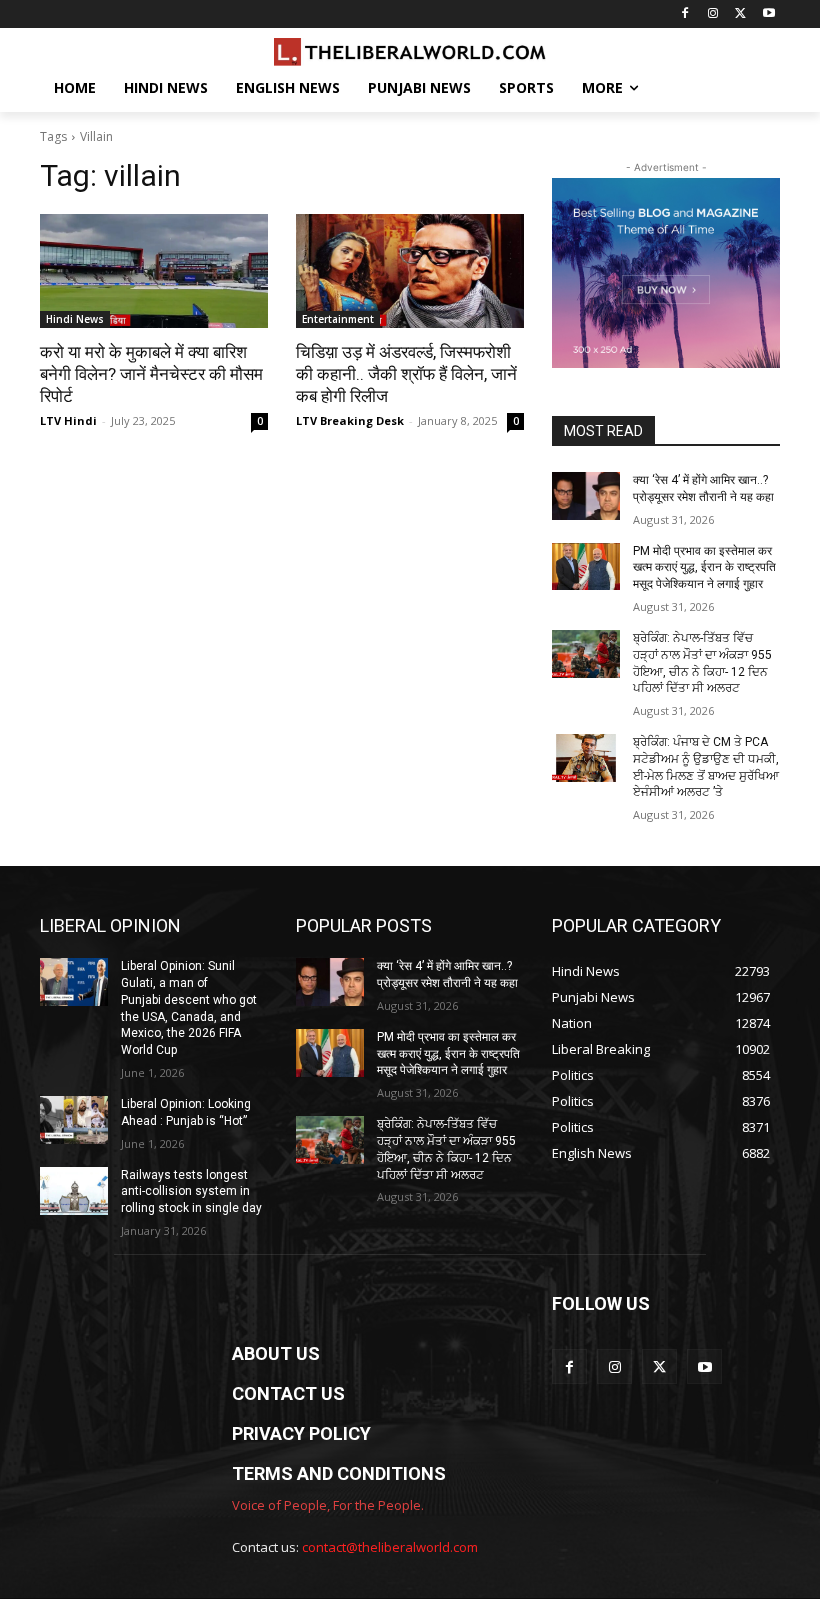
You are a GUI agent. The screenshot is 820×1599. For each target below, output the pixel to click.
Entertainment (338, 319)
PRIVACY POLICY (301, 1433)
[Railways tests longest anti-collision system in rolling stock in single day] (74, 1191)
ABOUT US (276, 1353)
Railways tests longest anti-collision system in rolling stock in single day (191, 1192)
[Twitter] (740, 14)
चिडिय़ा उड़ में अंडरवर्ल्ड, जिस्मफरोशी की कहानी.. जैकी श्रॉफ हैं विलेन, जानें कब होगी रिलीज (406, 374)
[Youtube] (768, 14)
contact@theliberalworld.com (390, 1547)
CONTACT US (288, 1393)
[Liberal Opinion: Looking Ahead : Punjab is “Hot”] (74, 1120)
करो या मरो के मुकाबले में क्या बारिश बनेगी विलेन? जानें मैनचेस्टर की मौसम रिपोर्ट (151, 374)
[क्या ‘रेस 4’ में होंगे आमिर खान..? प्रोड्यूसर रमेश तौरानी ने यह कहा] (586, 496)
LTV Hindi (68, 420)
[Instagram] (713, 14)
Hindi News (75, 319)
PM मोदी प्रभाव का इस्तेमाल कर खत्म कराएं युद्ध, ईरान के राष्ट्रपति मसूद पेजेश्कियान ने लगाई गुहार (704, 568)
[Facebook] (685, 14)
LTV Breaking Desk (350, 420)
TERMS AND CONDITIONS (339, 1473)
